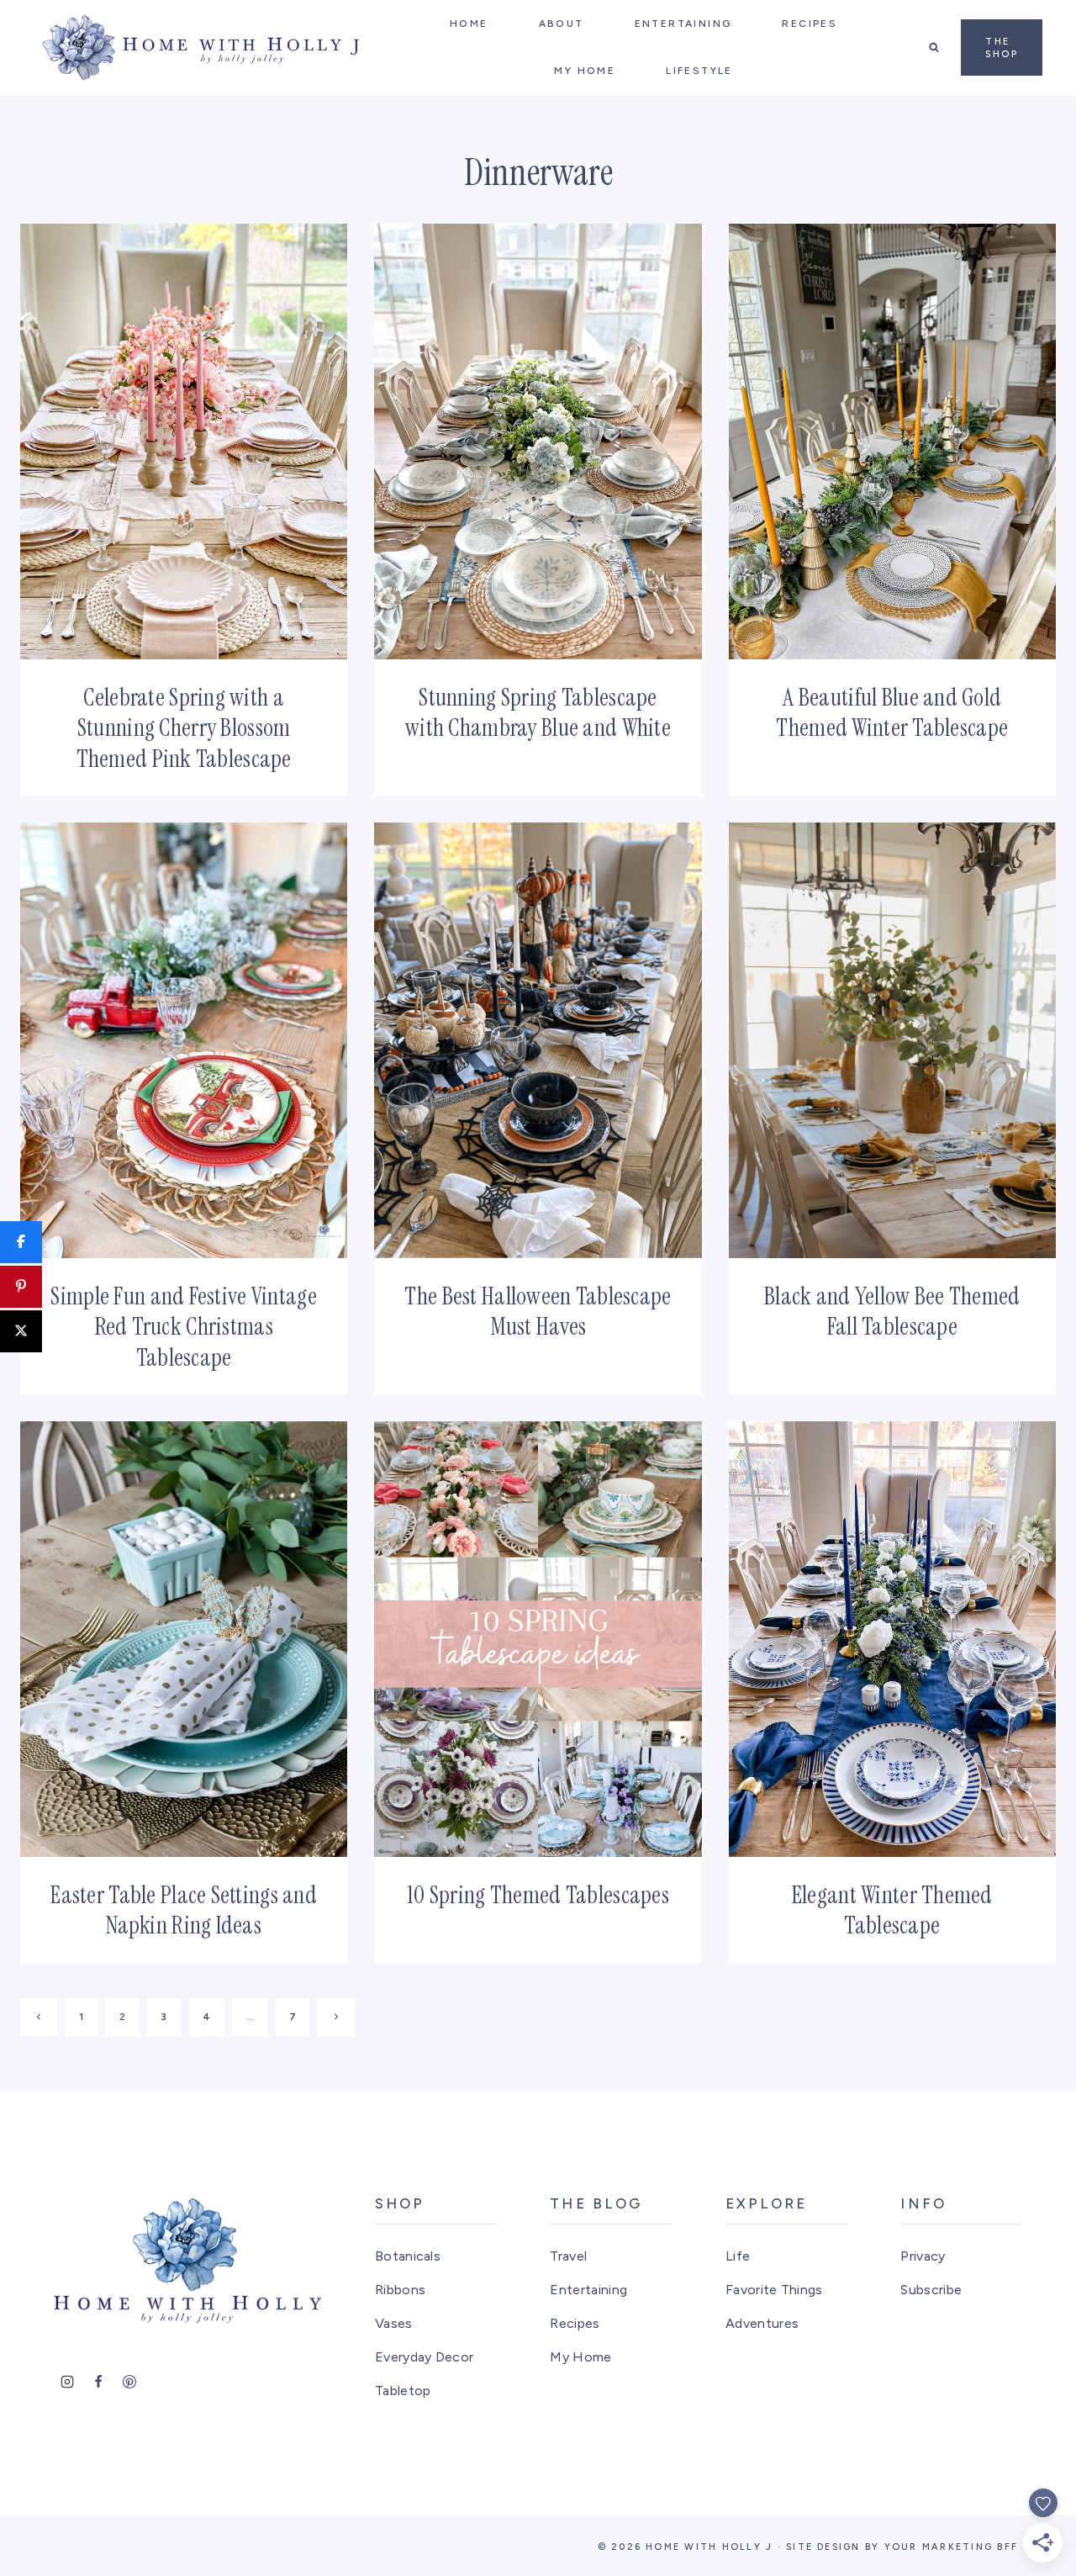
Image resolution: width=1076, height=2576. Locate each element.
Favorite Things (774, 2290)
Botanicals (408, 2256)
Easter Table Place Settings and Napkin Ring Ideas (184, 1910)
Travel (568, 2256)
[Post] (21, 1331)
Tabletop (403, 2391)
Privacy (923, 2256)
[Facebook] (98, 2382)
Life (738, 2256)
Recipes (575, 2323)
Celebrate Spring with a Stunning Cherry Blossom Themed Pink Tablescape (184, 728)
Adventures (762, 2323)
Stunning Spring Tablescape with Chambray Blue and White (538, 713)
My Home (580, 2357)
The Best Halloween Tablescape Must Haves (538, 1312)
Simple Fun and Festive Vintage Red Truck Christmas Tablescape (183, 1327)
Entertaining (588, 2290)
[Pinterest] (129, 2382)
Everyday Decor (424, 2357)
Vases (394, 2323)
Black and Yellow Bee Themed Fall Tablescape (892, 1312)
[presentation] (184, 442)
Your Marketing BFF (951, 2547)
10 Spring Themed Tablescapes (538, 1895)
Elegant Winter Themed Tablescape (892, 1910)
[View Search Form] (934, 47)
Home (469, 24)
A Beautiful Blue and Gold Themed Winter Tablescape (892, 713)
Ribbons (400, 2290)
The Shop (1002, 48)
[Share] (21, 1242)
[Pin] (21, 1287)
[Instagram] (67, 2382)
